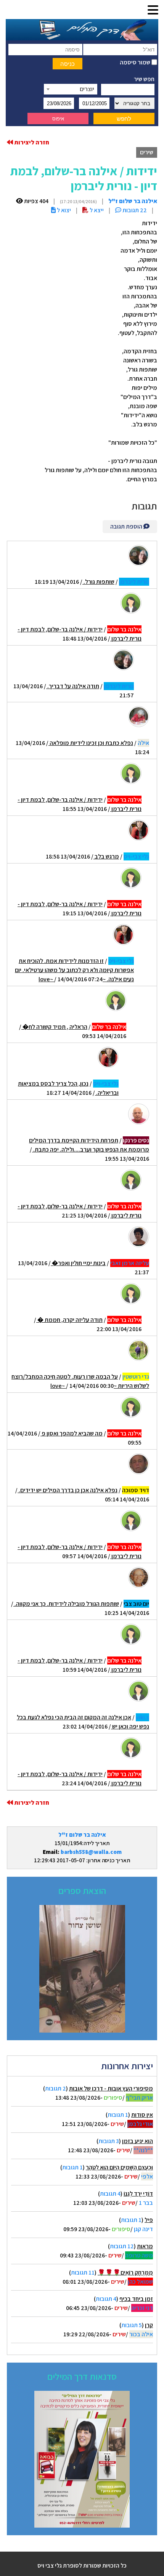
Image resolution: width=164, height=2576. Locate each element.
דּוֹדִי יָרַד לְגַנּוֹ (138, 2194)
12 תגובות (122, 2246)
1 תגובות (118, 2115)
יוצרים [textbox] (87, 89)
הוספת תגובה (127, 526)
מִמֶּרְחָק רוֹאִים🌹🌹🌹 (125, 2272)
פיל (149, 2220)
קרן (149, 2325)
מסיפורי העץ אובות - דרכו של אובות (111, 2088)
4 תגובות (110, 2194)
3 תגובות (109, 2141)
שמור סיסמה (136, 62)
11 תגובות (83, 2272)
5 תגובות (132, 2325)
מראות (145, 2246)
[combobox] (71, 89)
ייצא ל (96, 210)
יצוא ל (63, 210)
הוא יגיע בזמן (137, 2141)
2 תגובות (55, 2088)
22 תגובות (134, 210)
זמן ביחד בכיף (136, 2299)
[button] (153, 10)
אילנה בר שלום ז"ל (82, 1835)
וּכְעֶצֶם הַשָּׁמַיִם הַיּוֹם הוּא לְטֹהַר (119, 2167)
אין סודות (142, 2115)
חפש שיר (144, 79)
